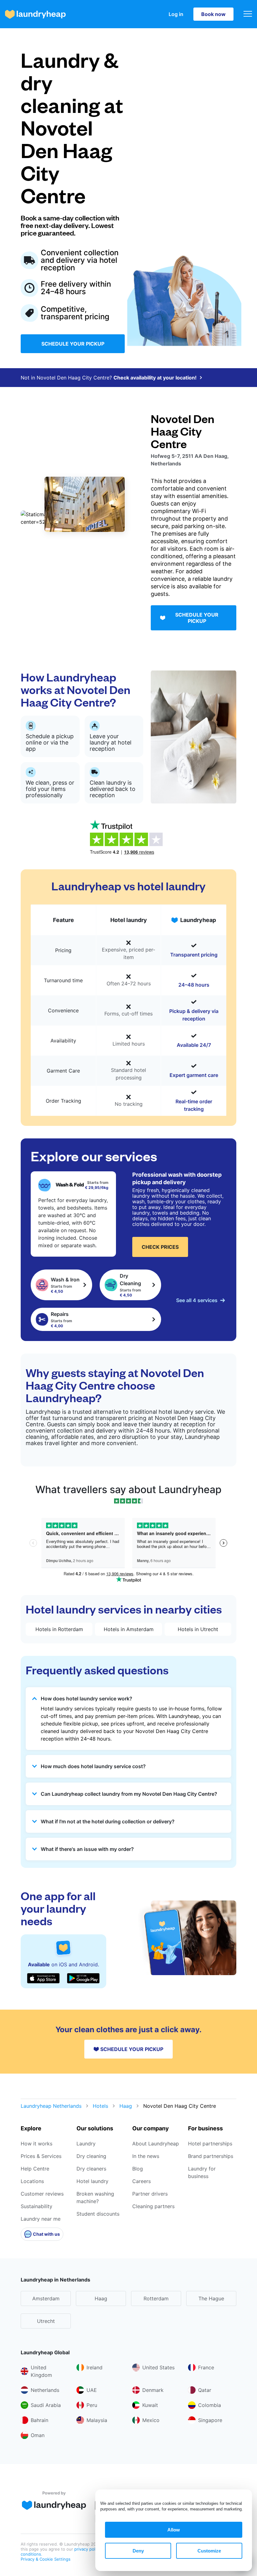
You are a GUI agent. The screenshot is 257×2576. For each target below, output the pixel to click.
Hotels (100, 2106)
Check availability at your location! (155, 378)
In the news (146, 2156)
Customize (209, 2551)
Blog (138, 2169)
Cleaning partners (153, 2206)
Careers (142, 2181)
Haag (126, 2106)
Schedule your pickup (73, 344)
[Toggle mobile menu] (248, 14)
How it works (37, 2144)
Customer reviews (42, 2194)
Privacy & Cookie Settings (46, 2559)
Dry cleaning (91, 2156)
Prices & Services (41, 2156)
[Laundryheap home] (35, 14)
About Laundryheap (156, 2144)
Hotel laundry (92, 2181)
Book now (213, 14)
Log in (176, 14)
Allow (174, 2530)
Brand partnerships (211, 2156)
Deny (138, 2551)
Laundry (86, 2144)
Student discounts (98, 2214)
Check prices (160, 1247)
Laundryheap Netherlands (51, 2106)
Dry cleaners (91, 2169)
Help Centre (35, 2169)
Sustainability (37, 2206)
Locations (32, 2181)
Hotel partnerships (210, 2144)
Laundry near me (41, 2219)
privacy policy (88, 2549)
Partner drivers (150, 2194)
